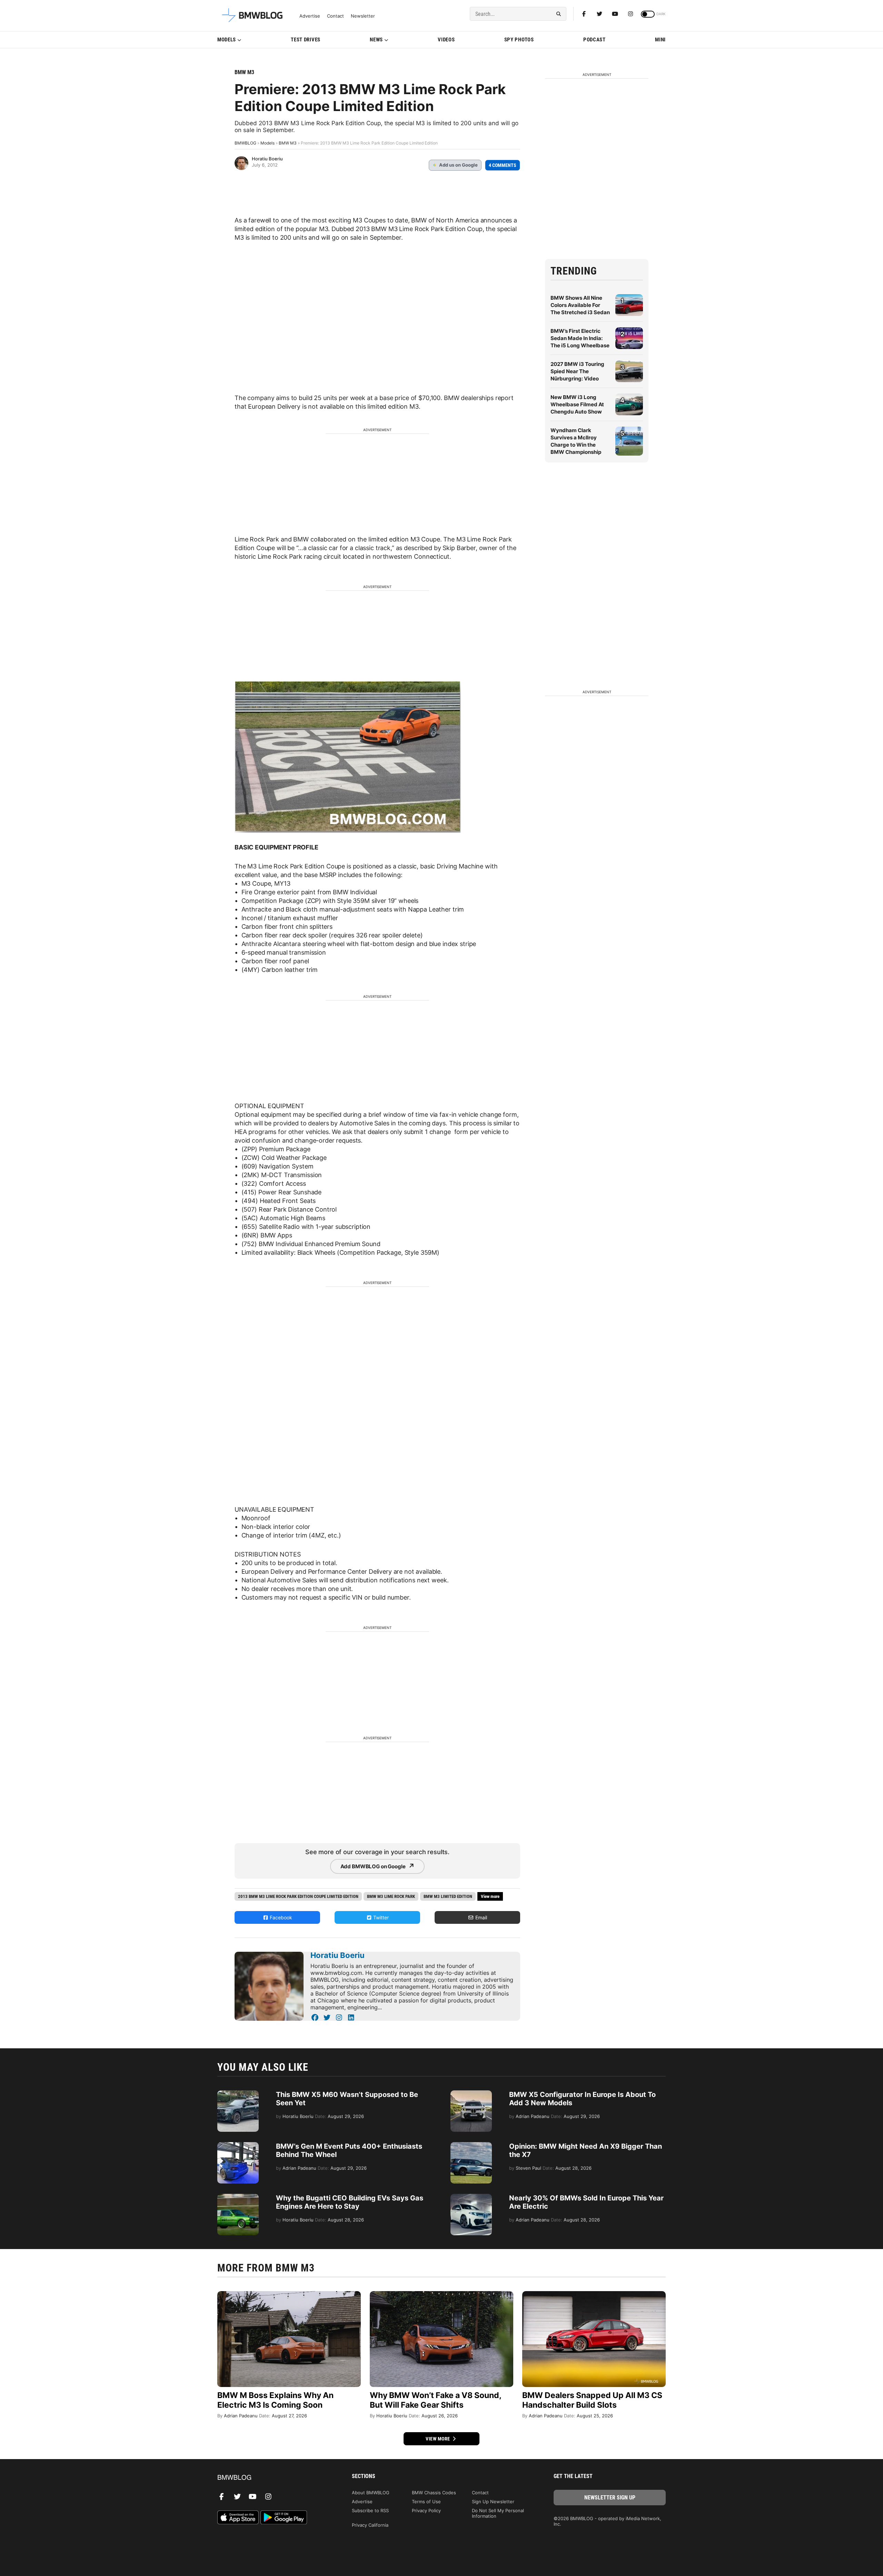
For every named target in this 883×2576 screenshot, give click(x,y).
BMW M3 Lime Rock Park (391, 1896)
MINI (660, 40)
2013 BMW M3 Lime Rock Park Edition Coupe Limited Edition (298, 1896)
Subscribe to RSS (370, 2510)
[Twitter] (599, 14)
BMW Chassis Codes (434, 2493)
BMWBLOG (245, 143)
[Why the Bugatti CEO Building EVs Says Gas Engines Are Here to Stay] (238, 2197)
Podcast (594, 40)
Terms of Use (426, 2502)
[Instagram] (631, 14)
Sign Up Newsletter (493, 2502)
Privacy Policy (426, 2510)
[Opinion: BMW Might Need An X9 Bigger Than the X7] (471, 2146)
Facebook (280, 1917)
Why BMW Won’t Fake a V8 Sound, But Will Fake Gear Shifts (435, 2400)
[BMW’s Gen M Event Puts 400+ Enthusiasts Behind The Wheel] (238, 2146)
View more (438, 2439)
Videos (446, 40)
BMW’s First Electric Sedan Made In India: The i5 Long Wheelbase (580, 338)
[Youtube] (615, 14)
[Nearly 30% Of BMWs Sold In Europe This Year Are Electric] (471, 2197)
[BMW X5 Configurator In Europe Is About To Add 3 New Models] (471, 2094)
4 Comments (503, 165)
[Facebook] (584, 14)
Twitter (380, 1917)
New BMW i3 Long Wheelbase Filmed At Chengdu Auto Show (577, 404)
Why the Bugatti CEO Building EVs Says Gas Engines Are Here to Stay (350, 2202)
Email (480, 1917)
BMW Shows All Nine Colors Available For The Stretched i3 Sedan (580, 305)
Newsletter (363, 16)
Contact (335, 16)
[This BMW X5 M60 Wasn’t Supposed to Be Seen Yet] (238, 2094)
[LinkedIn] (351, 2018)
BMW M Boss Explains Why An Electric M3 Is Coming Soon (275, 2400)
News (376, 40)
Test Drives (306, 40)
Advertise (310, 16)
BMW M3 (244, 72)
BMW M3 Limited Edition (448, 1896)
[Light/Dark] (648, 14)
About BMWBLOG (371, 2493)
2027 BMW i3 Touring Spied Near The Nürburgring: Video (577, 371)
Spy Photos (519, 40)
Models (227, 40)
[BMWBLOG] (273, 2478)
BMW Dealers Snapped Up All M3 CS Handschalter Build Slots (592, 2400)
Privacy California (370, 2525)
